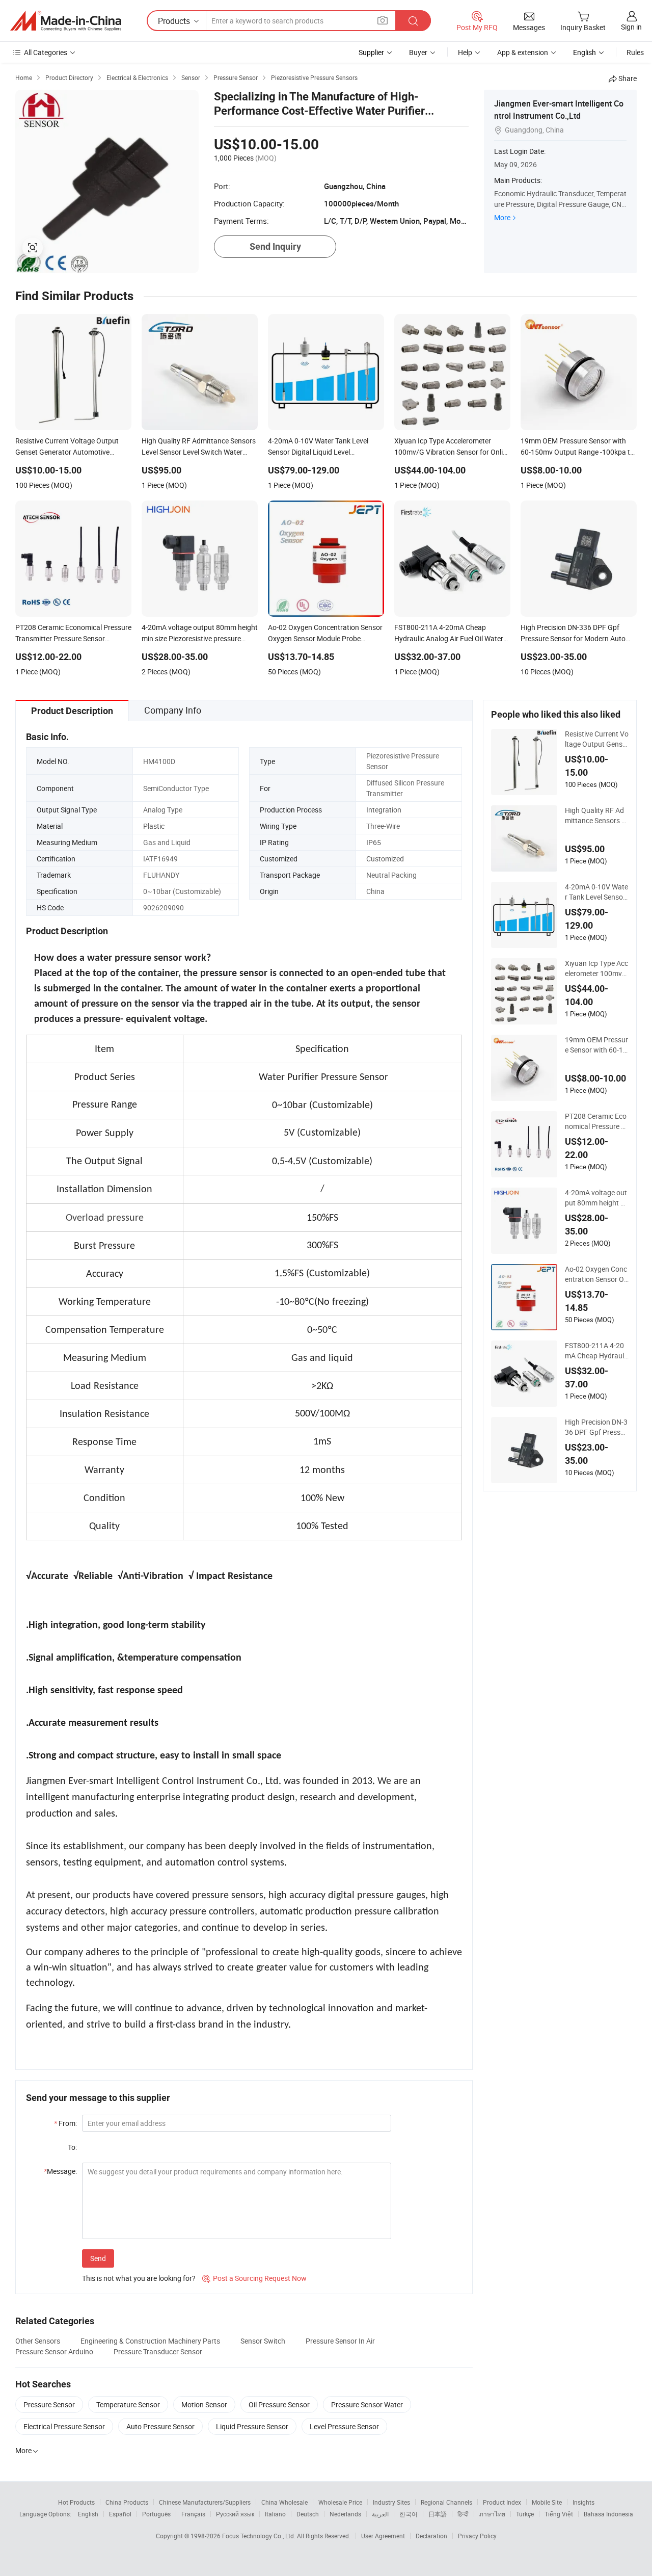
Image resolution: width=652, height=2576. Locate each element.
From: (65, 2123)
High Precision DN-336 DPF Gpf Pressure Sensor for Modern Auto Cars (597, 1427)
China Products (127, 2502)
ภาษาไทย (492, 2514)
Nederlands (345, 2514)
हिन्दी (463, 2514)
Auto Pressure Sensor (160, 2426)
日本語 (438, 2514)
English (88, 2514)
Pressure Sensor (49, 2404)
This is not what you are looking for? (139, 2278)
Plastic (154, 826)
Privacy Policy (477, 2536)
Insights (583, 2502)
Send (98, 2258)
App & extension (523, 52)
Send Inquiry (275, 246)
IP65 (374, 842)
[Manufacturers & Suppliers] (66, 21)
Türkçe (525, 2514)
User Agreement (383, 2536)
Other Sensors (38, 2341)
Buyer (418, 52)
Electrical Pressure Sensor (64, 2426)
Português (156, 2514)
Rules (635, 52)
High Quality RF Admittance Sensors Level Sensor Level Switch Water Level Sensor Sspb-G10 (595, 816)
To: (72, 2147)
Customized (385, 859)
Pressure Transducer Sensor (158, 2351)
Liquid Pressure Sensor (252, 2426)
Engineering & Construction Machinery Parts (150, 2341)
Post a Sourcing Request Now (254, 2278)
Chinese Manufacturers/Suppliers (205, 2502)
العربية (380, 2514)
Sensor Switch (263, 2341)
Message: (60, 2171)
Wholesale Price (340, 2502)
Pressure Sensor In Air (340, 2341)
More (502, 217)
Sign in (631, 27)
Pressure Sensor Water (367, 2404)
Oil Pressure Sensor (279, 2404)
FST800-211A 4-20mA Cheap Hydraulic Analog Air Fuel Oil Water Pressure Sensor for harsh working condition (597, 1351)
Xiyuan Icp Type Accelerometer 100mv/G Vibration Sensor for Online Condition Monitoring (596, 968)
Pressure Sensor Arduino (54, 2351)
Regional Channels (446, 2502)
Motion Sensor (204, 2404)
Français (193, 2514)
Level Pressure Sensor (344, 2426)
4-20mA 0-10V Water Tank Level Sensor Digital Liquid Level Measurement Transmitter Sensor (596, 892)
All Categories (46, 52)
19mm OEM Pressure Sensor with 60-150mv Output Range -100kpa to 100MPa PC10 (596, 1045)
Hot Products (76, 2502)
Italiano (275, 2514)
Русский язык (235, 2514)
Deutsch (308, 2514)
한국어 (409, 2514)
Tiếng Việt (559, 2514)
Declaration (431, 2536)
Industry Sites (391, 2502)
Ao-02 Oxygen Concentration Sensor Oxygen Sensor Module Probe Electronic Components (597, 1274)
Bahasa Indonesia (608, 2514)
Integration (384, 810)
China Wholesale (284, 2502)
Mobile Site (547, 2502)
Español (120, 2514)
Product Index (502, 2502)
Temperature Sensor (128, 2404)
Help (465, 52)
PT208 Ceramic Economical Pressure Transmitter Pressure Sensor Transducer (596, 1121)
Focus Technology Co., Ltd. (260, 2536)
